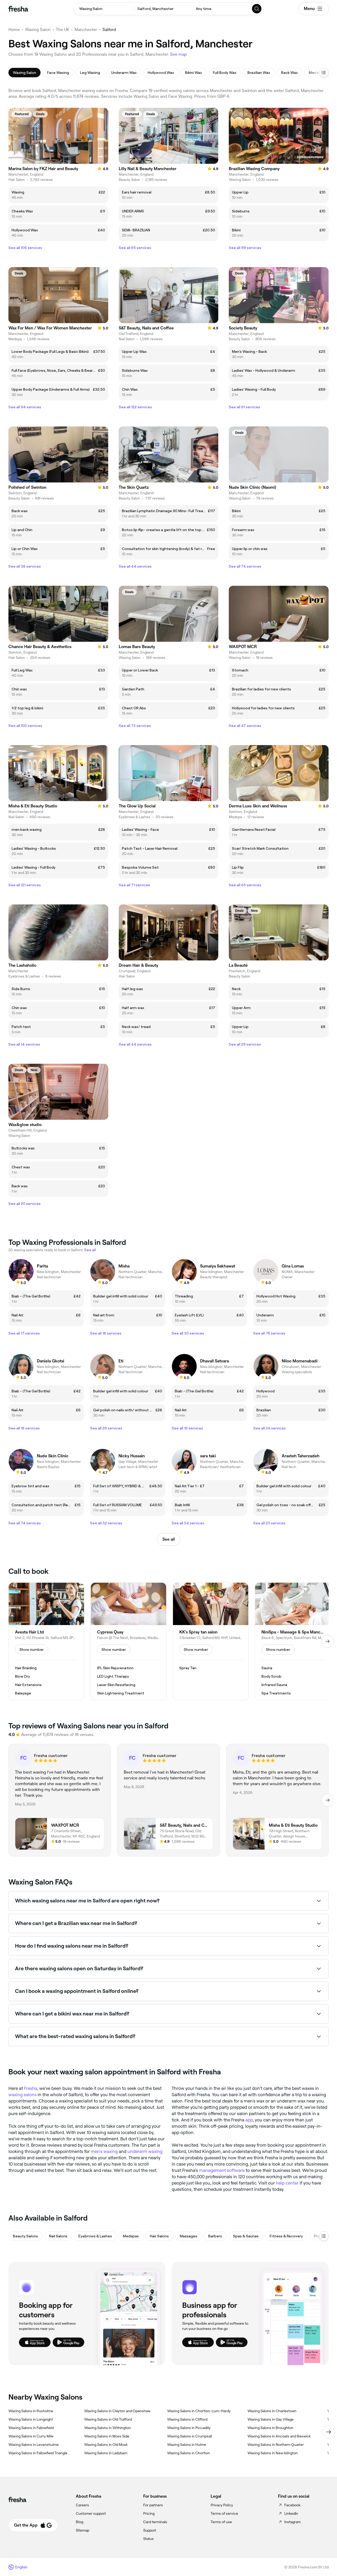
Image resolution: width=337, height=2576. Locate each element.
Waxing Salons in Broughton (270, 2428)
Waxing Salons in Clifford (187, 2419)
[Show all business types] (324, 2236)
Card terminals (155, 2522)
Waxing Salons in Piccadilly (189, 2428)
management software (222, 2170)
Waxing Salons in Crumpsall (190, 2436)
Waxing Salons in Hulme (187, 2445)
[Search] (257, 9)
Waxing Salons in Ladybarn (106, 2453)
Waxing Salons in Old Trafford (108, 2419)
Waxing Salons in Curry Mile (31, 2436)
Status (148, 2539)
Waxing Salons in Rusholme (31, 2411)
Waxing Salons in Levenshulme (34, 2445)
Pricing (149, 2513)
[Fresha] (18, 9)
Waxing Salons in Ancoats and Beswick (279, 2436)
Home (14, 30)
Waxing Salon (38, 30)
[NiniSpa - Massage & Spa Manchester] (293, 1641)
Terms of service (224, 2513)
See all (169, 1539)
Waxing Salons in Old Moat (106, 2445)
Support (150, 2530)
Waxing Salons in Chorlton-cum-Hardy (199, 2411)
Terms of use (221, 2522)
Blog (80, 2522)
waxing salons (23, 2095)
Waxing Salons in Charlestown (272, 2411)
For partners (153, 2505)
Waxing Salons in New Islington (273, 2453)
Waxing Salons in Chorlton (189, 2453)
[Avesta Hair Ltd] (46, 1641)
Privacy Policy (222, 2505)
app (249, 2120)
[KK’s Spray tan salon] (211, 1641)
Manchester (86, 30)
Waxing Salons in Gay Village (271, 2419)
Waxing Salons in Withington (108, 2428)
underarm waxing (145, 2151)
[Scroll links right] (329, 2432)
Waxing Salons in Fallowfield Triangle (38, 2453)
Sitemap (83, 2530)
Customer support (91, 2513)
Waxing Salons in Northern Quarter (276, 2445)
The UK (63, 30)
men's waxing (104, 2151)
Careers (82, 2505)
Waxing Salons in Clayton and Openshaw (117, 2411)
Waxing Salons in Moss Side (107, 2436)
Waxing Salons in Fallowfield (31, 2428)
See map (179, 54)
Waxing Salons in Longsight (31, 2419)
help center (287, 2183)
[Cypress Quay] (128, 1641)
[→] (328, 1641)
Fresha (31, 2088)
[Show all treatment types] (324, 73)
